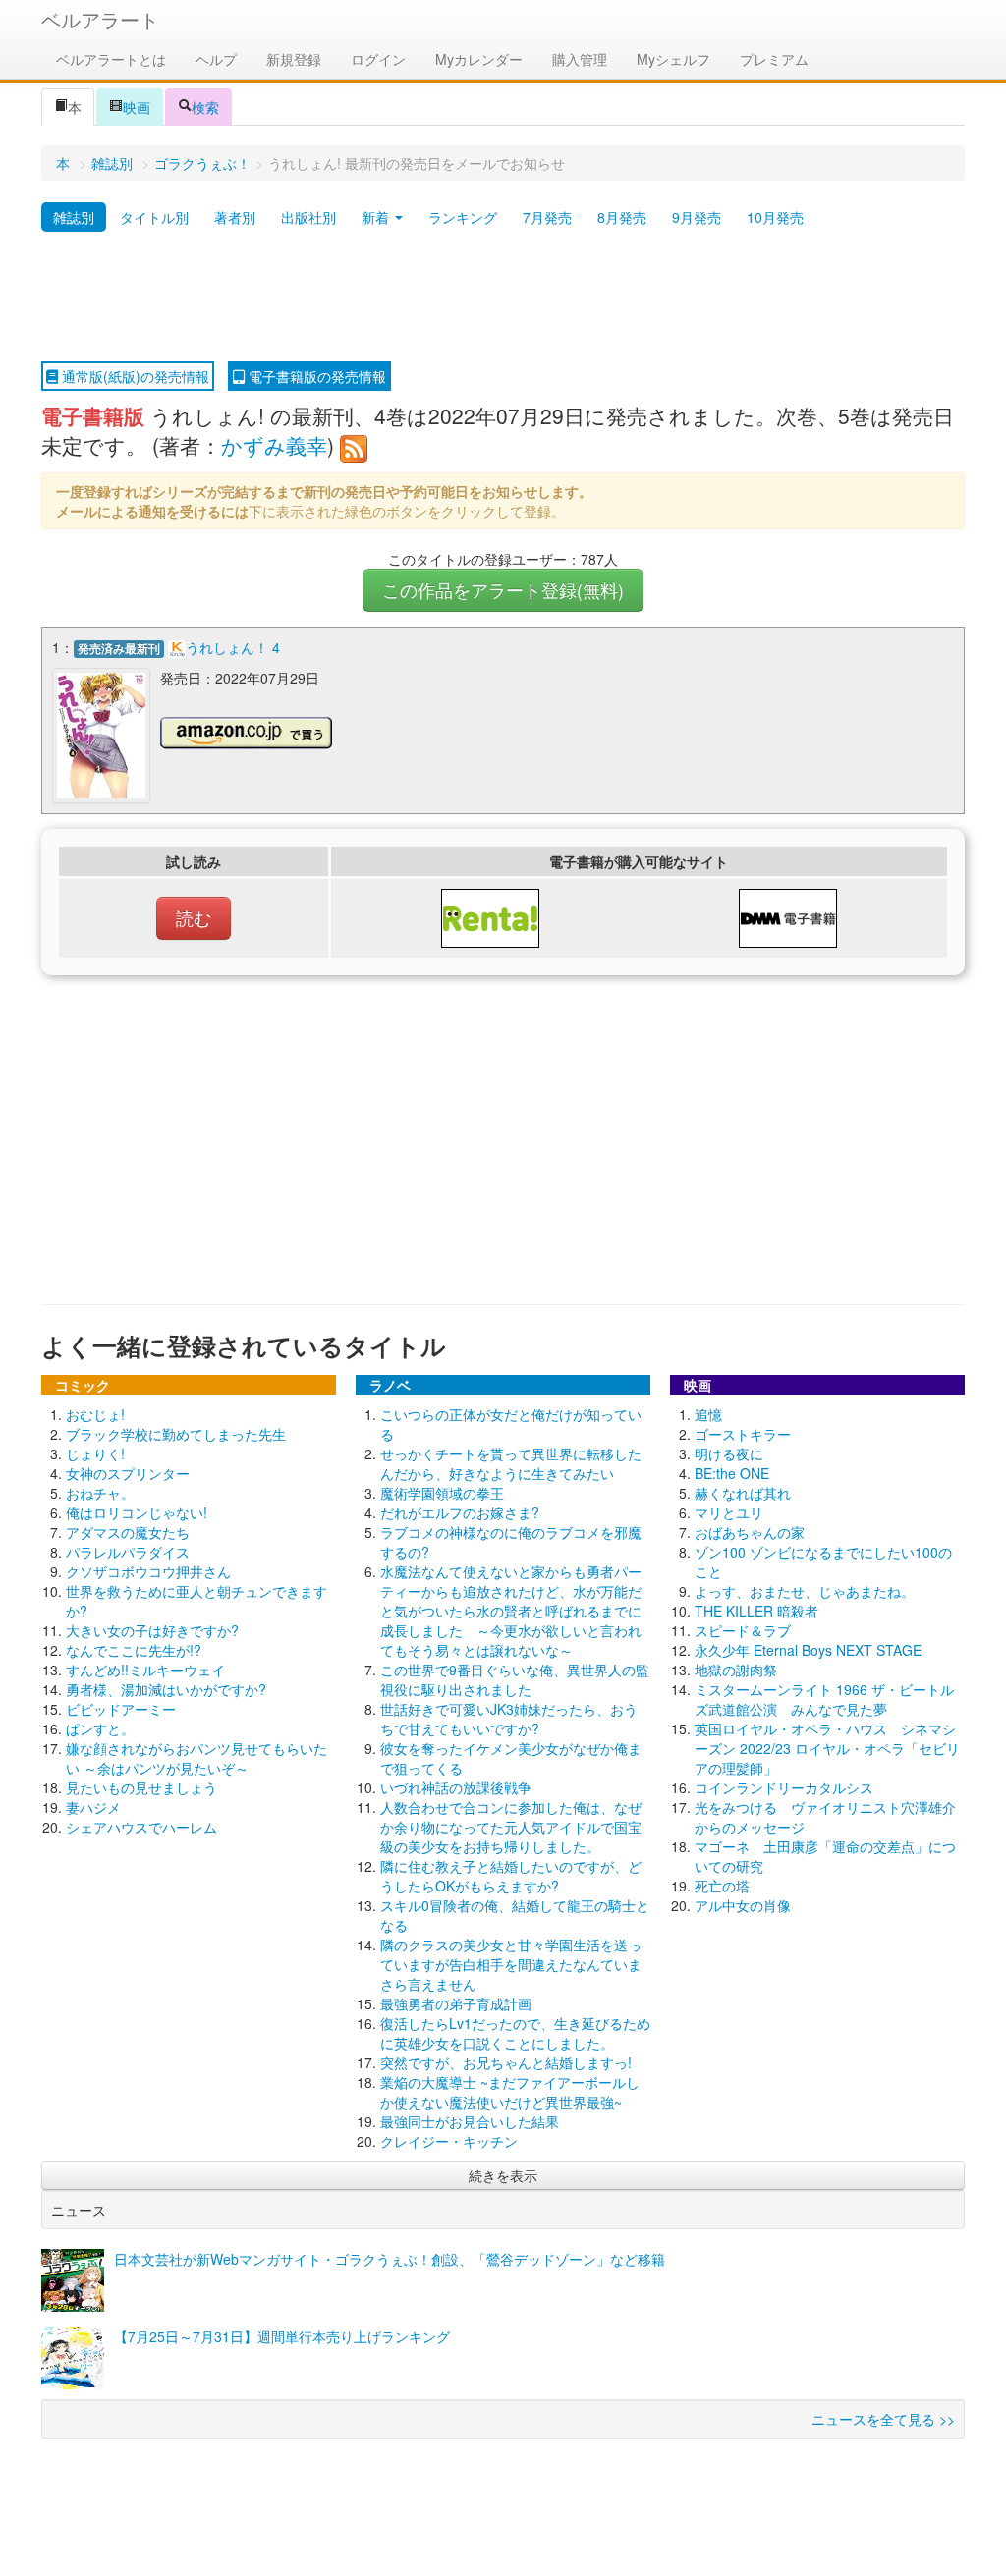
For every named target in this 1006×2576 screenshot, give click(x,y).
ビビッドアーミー (121, 1709)
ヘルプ (216, 59)
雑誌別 (112, 163)
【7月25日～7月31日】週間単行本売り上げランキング (282, 2336)
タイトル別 (154, 217)
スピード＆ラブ (743, 1630)
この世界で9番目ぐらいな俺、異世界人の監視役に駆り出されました (515, 1679)
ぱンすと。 (100, 1728)
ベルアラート (100, 19)
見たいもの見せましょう (141, 1787)
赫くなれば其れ (743, 1493)
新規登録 (294, 59)
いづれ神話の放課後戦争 (456, 1787)
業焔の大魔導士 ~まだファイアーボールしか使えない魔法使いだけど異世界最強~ (510, 2092)
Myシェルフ (673, 59)
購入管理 (580, 59)
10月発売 (775, 217)
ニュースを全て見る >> (883, 2419)
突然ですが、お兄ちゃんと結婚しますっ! (506, 2062)
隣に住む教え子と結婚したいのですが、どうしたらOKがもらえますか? (511, 1876)
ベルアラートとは (111, 59)
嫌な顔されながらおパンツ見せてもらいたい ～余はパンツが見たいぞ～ (196, 1758)
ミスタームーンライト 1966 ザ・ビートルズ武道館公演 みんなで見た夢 (824, 1699)
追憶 (708, 1414)
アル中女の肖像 (743, 1905)
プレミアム (774, 59)
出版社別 (308, 217)
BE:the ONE (732, 1473)
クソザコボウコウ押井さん (148, 1571)
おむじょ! (95, 1414)
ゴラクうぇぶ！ (202, 163)
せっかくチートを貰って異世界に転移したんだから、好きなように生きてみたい (511, 1463)
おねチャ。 (100, 1493)
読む (194, 918)
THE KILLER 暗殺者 (756, 1611)
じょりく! (95, 1453)
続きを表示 (503, 2175)
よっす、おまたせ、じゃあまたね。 (805, 1591)
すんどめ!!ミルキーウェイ (145, 1670)
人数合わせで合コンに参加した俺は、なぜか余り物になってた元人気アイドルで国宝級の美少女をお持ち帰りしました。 (511, 1827)
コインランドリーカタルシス (784, 1787)
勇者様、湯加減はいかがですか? (166, 1689)
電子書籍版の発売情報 (315, 376)
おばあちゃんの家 (750, 1532)
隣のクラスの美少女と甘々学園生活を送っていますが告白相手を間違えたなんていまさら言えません (511, 1964)
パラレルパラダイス (128, 1552)
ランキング (463, 217)
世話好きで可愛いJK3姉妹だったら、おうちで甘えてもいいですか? (509, 1719)
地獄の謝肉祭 (736, 1670)
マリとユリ (729, 1512)
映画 (137, 107)
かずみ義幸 (274, 445)
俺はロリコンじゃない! (137, 1512)
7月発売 (547, 217)
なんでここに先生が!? (134, 1650)
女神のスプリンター (128, 1473)
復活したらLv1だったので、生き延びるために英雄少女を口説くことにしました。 (515, 2033)
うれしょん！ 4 (233, 647)
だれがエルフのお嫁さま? (460, 1512)
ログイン (378, 59)
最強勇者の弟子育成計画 (456, 2003)
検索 (205, 107)
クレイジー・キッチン (449, 2141)
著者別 (235, 217)
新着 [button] (377, 217)
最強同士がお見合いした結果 (470, 2121)
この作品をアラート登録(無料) (503, 590)
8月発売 (622, 217)
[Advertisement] (503, 298)
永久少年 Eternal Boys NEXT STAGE (808, 1650)
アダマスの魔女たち (128, 1532)
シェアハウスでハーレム (141, 1827)
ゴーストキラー (743, 1434)
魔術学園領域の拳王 (442, 1493)
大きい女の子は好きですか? (152, 1630)
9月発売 (697, 217)
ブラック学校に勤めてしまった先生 (176, 1434)
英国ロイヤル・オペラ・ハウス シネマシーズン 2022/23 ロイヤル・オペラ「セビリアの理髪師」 (827, 1748)
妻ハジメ (93, 1807)
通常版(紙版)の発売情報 (134, 376)
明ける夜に (729, 1453)
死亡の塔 (722, 1886)
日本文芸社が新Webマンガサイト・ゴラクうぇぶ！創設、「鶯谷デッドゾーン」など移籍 (390, 2259)
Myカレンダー (479, 59)
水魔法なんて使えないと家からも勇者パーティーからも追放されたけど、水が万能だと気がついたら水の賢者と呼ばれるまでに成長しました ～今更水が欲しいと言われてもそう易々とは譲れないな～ (511, 1611)
